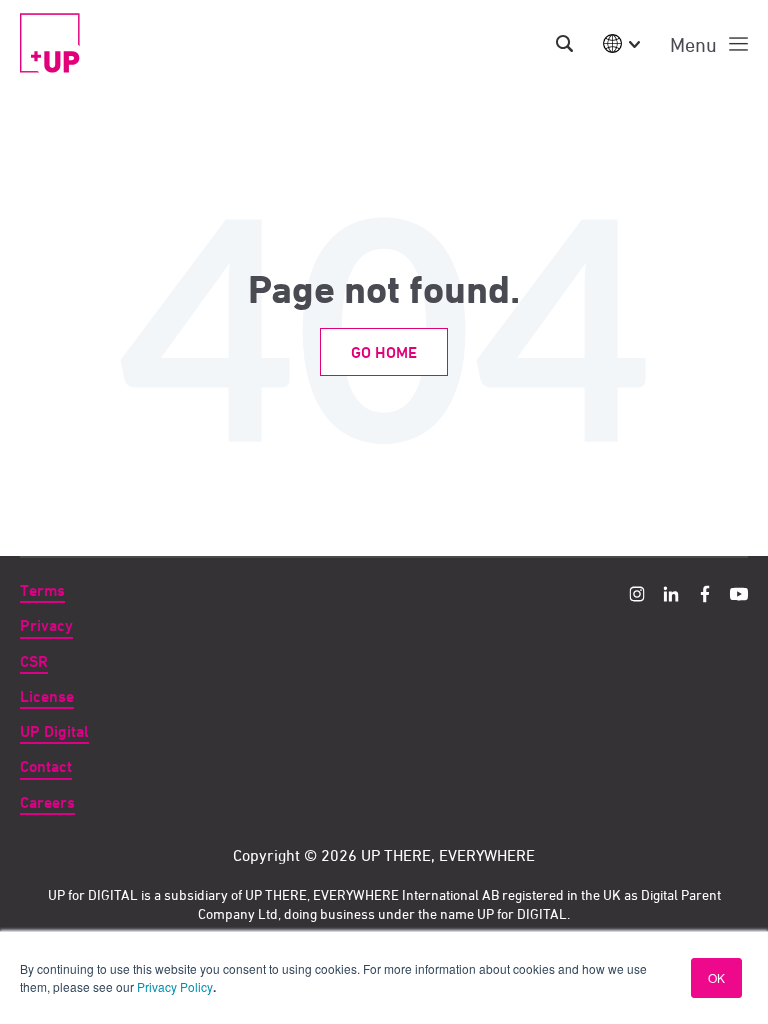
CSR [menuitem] (34, 661)
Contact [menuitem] (46, 766)
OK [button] (716, 977)
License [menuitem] (47, 696)
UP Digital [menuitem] (54, 731)
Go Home (384, 352)
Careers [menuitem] (47, 802)
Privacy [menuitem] (46, 625)
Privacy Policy (175, 986)
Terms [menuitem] (42, 590)
